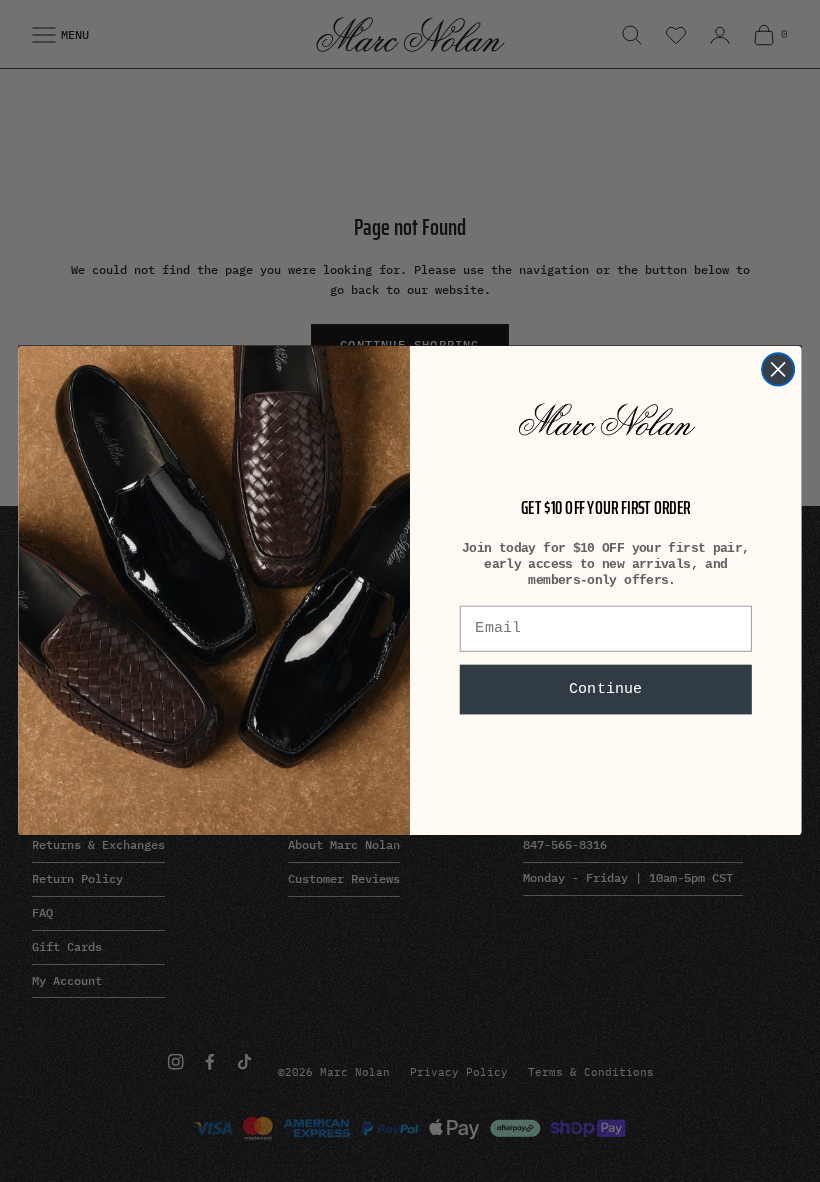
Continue (606, 690)
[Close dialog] (778, 370)
